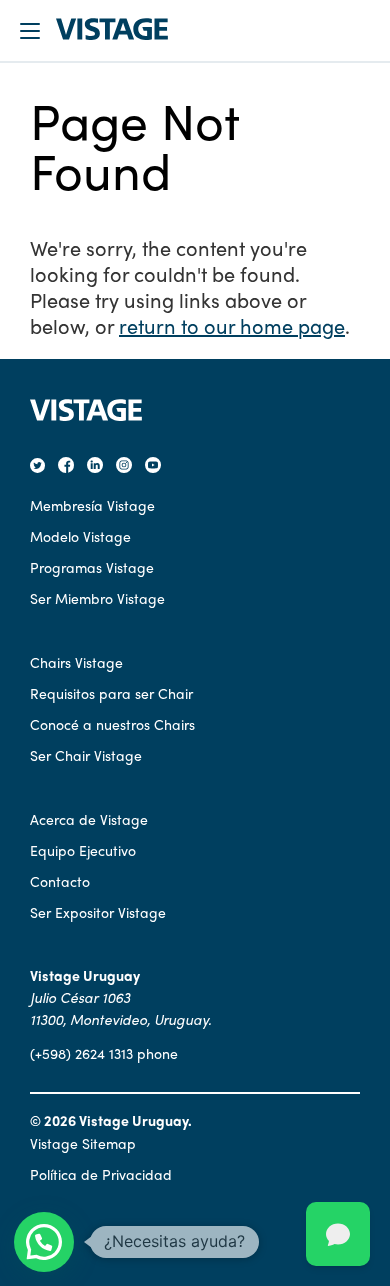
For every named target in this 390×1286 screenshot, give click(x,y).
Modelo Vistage (80, 536)
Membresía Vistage (92, 505)
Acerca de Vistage (89, 819)
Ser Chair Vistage (86, 755)
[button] (44, 1242)
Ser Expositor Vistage (98, 912)
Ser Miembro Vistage (97, 598)
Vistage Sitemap (83, 1143)
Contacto (60, 881)
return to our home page (232, 325)
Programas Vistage (92, 567)
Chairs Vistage (76, 662)
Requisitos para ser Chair (111, 693)
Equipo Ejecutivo (83, 850)
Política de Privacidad (101, 1174)
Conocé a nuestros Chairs (112, 724)
